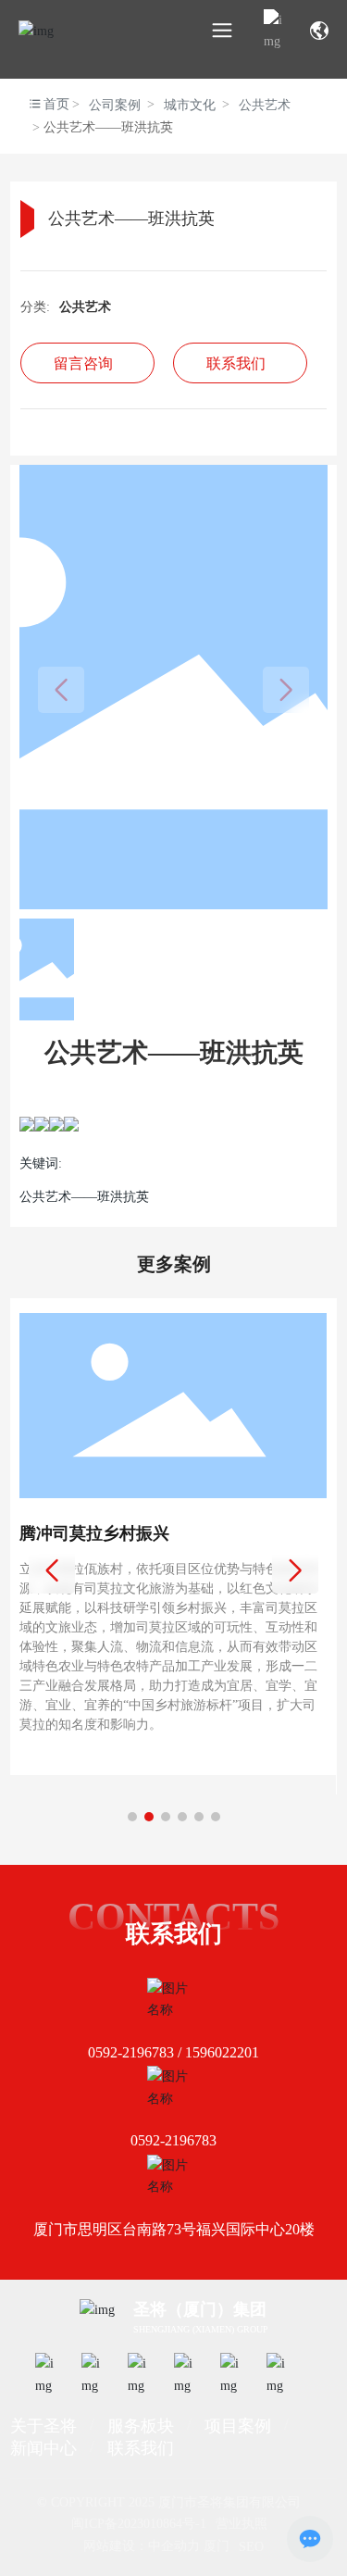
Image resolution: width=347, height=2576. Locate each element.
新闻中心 (43, 2448)
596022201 (226, 2052)
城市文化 (190, 105)
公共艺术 (265, 105)
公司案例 (115, 105)
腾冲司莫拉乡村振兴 (94, 1533)
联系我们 (141, 2448)
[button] (132, 1817)
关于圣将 (43, 2426)
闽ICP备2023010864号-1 (139, 2524)
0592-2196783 (131, 2052)
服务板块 (141, 2426)
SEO (251, 2546)
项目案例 (238, 2426)
